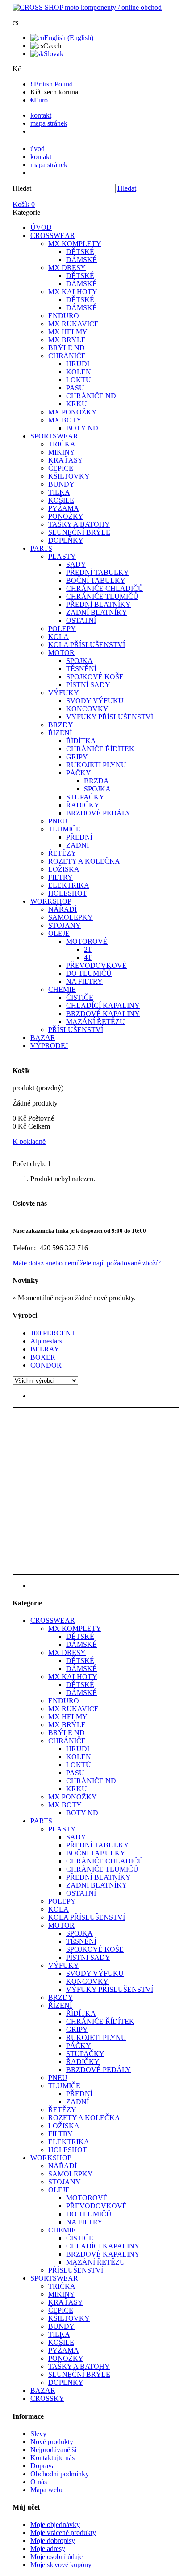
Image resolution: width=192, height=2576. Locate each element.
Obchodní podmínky (60, 2474)
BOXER (43, 1357)
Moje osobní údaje (56, 2557)
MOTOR (61, 653)
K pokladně (29, 1141)
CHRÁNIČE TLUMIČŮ (102, 596)
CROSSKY (47, 2398)
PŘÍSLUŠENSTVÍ (76, 1030)
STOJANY (65, 925)
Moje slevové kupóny (61, 2565)
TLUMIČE (64, 829)
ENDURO (64, 316)
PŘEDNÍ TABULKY (98, 572)
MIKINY (62, 452)
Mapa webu (47, 2490)
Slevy (38, 2434)
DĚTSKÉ (80, 252)
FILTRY (61, 877)
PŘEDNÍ (79, 837)
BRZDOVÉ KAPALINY (103, 1014)
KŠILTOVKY (69, 476)
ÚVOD (41, 227)
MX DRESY (67, 268)
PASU (75, 388)
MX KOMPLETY (75, 244)
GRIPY (77, 757)
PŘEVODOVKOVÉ (96, 965)
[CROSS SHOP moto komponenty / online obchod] (87, 7)
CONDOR (46, 1365)
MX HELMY (68, 332)
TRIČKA (62, 444)
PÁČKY (79, 773)
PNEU (58, 821)
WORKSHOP (51, 901)
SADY (76, 564)
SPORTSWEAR (54, 436)
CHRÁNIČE (67, 356)
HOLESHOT (68, 893)
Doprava (43, 2466)
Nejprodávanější (53, 2450)
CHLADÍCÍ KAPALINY (103, 1005)
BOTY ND (82, 428)
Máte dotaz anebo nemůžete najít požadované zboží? (87, 1263)
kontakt (41, 115)
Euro (39, 100)
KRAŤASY (66, 460)
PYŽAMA (64, 508)
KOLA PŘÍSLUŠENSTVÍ (87, 645)
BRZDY (61, 725)
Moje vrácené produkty (63, 2533)
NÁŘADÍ (63, 909)
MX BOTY (65, 420)
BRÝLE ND (67, 348)
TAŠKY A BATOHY (79, 524)
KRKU (77, 404)
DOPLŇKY (66, 540)
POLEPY (62, 629)
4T (88, 957)
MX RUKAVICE (73, 324)
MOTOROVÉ (87, 941)
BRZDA (96, 781)
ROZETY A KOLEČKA (84, 861)
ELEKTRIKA (69, 885)
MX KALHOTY (73, 292)
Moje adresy (48, 2549)
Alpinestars (46, 1341)
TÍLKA (59, 492)
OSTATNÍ (81, 620)
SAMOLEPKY (71, 917)
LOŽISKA (64, 869)
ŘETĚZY (62, 853)
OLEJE (59, 933)
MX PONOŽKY (73, 412)
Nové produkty (52, 2442)
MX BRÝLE (67, 340)
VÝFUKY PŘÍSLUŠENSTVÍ (110, 717)
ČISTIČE (80, 997)
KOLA (58, 637)
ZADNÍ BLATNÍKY (97, 612)
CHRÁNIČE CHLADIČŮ (105, 588)
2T (88, 949)
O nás (39, 2482)
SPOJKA (79, 661)
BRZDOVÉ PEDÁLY (98, 813)
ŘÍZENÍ (60, 733)
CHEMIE (62, 989)
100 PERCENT (53, 1333)
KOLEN (79, 372)
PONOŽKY (66, 516)
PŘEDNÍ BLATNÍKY (98, 604)
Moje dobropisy (53, 2541)
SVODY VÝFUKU (95, 701)
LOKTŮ (79, 380)
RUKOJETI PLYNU (96, 765)
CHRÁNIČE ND (91, 396)
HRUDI (78, 364)
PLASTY (62, 556)
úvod (38, 149)
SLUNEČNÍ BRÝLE (79, 532)
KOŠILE (61, 500)
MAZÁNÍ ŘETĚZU (96, 1022)
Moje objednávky (55, 2525)
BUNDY (61, 484)
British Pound (52, 84)
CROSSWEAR (53, 235)
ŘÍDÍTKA (81, 741)
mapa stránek (49, 123)
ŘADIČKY (83, 805)
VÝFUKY (64, 693)
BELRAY (45, 1349)
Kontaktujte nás (52, 2458)
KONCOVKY (87, 709)
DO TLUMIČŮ (89, 973)
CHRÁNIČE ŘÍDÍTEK (100, 749)
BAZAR (43, 1038)
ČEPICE (61, 468)
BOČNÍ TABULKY (96, 580)
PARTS (41, 548)
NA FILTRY (84, 981)
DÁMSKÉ (81, 260)
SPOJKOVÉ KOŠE (95, 677)
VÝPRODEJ (49, 1046)
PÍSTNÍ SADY (88, 685)
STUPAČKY (85, 797)
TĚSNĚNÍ (81, 669)
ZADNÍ (77, 845)
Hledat (22, 188)
